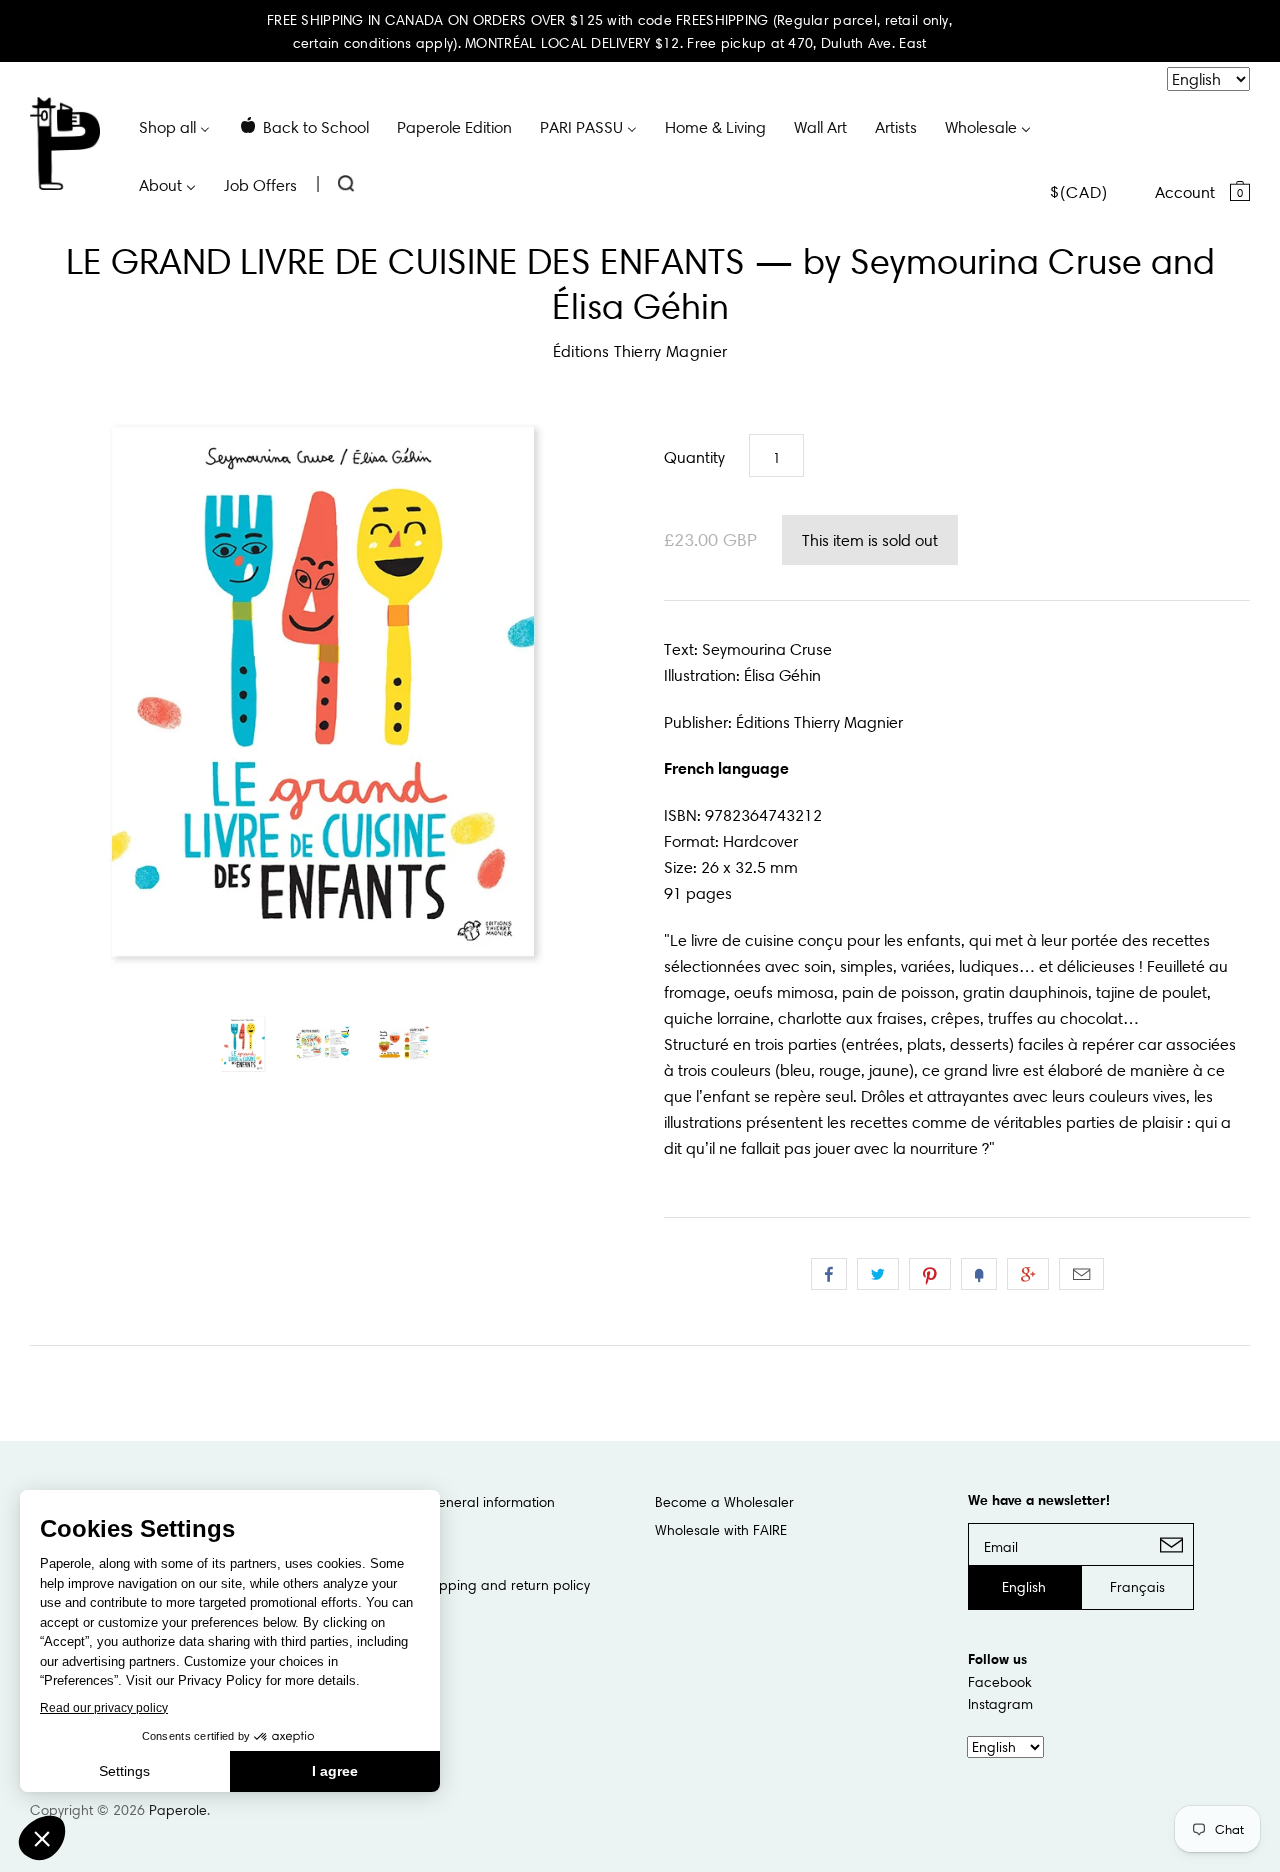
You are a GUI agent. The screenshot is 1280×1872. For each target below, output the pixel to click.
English (1024, 1587)
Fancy (979, 1274)
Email (1081, 1274)
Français (1137, 1587)
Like (829, 1274)
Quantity (694, 457)
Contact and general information (449, 1502)
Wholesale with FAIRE (721, 1530)
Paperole (178, 1810)
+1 (1028, 1274)
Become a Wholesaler (724, 1502)
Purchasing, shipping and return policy (466, 1585)
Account (1185, 192)
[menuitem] (174, 126)
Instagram (1000, 1704)
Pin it (930, 1274)
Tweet (878, 1274)
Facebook (1000, 1682)
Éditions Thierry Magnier (640, 351)
